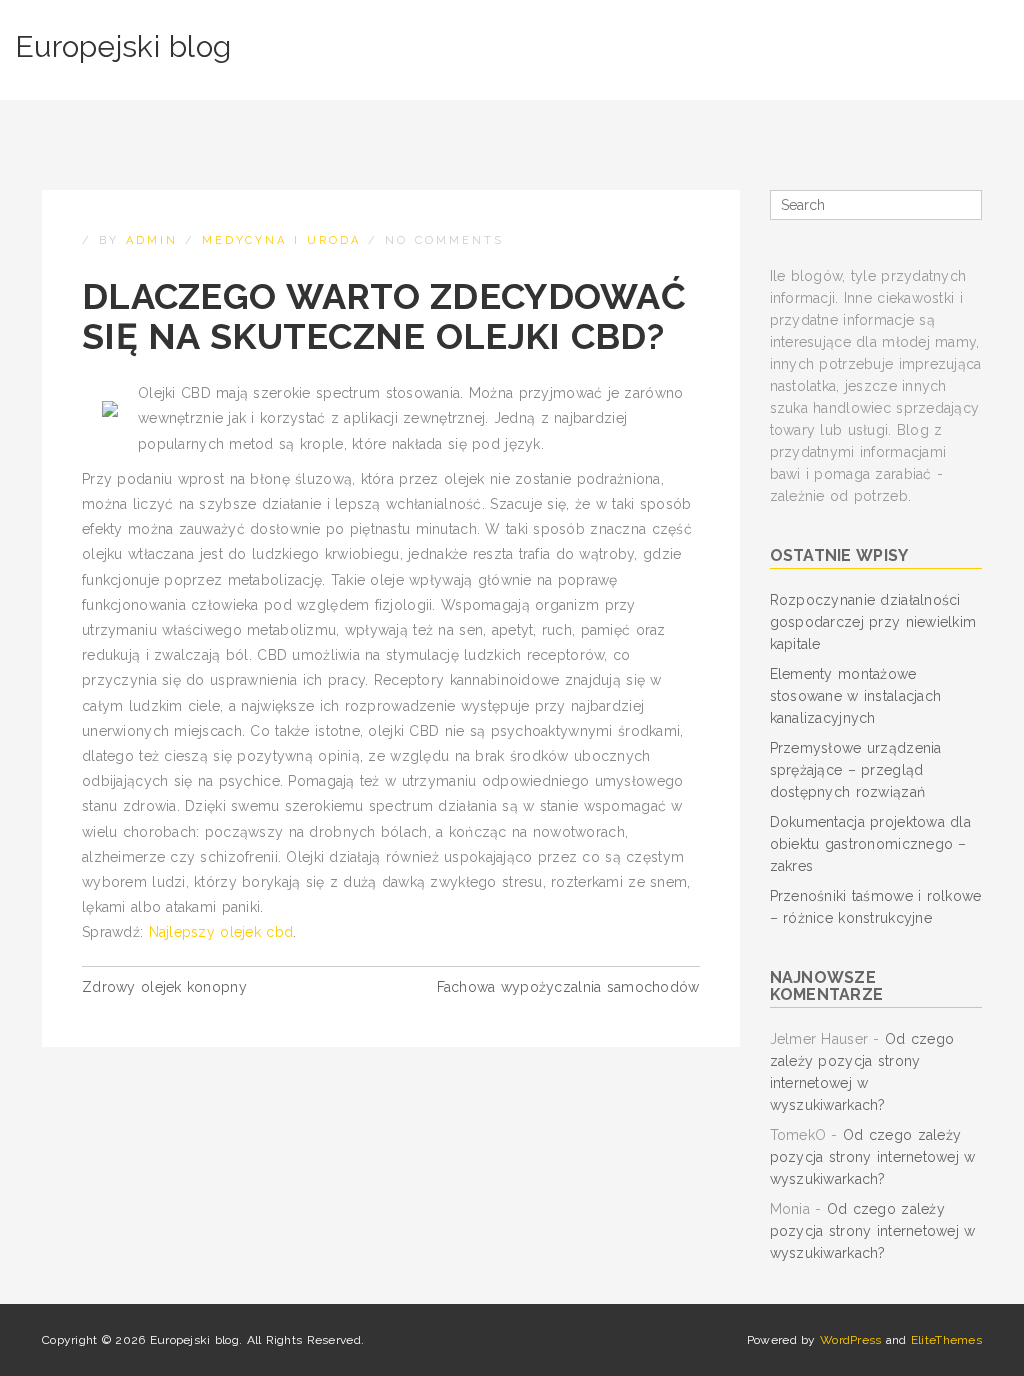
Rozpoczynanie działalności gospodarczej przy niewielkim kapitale (873, 622)
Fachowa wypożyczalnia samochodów (568, 987)
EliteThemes (946, 1340)
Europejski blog (123, 46)
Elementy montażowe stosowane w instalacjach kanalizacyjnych (856, 696)
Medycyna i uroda (281, 240)
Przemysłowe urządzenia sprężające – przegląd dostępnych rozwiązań (856, 770)
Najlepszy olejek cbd (221, 932)
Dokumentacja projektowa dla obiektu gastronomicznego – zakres (871, 844)
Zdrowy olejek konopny (164, 987)
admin (152, 240)
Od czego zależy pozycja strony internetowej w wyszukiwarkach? (873, 1157)
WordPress (851, 1340)
